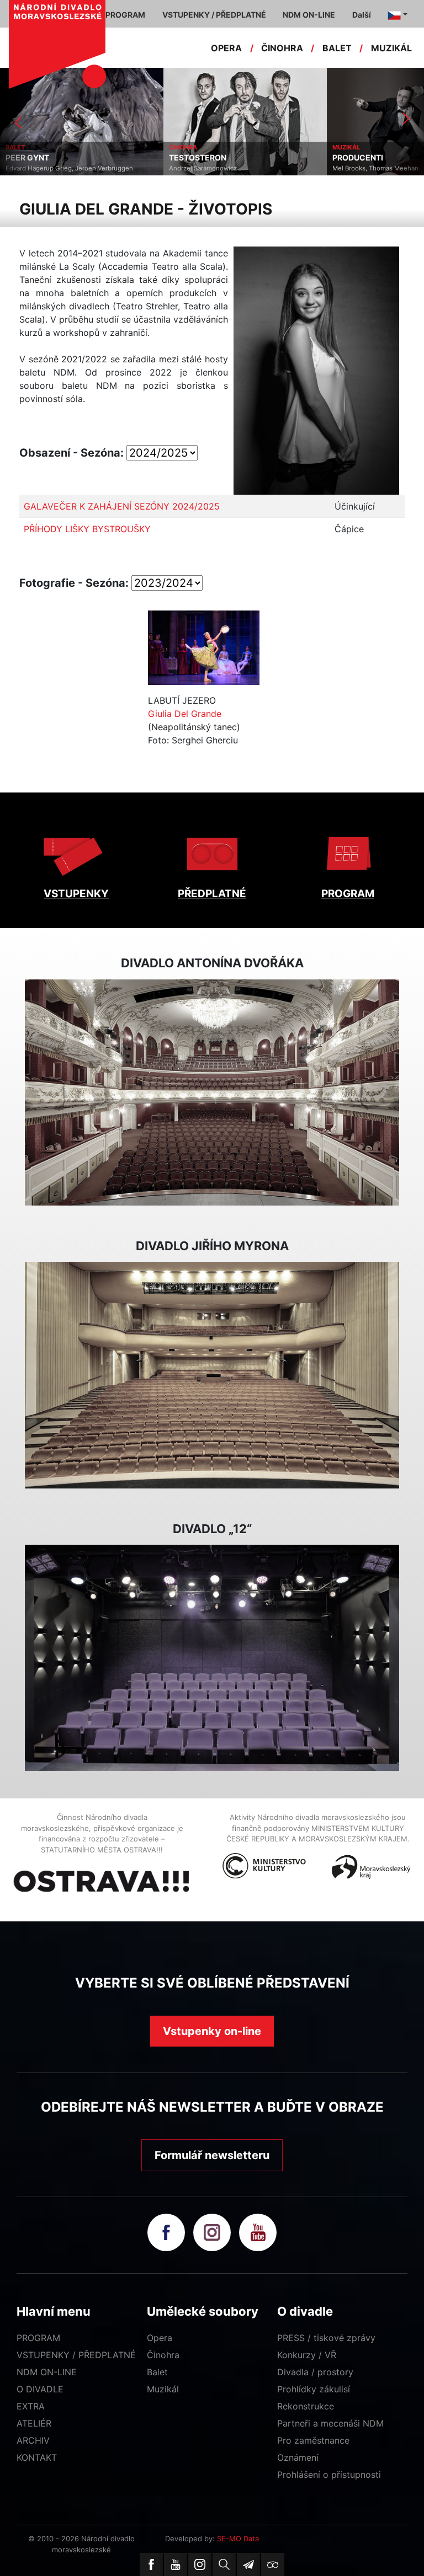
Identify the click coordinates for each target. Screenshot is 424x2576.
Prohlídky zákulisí (314, 2389)
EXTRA (31, 2406)
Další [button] (362, 15)
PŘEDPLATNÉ (212, 894)
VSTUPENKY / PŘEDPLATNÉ (76, 2355)
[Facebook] (151, 2564)
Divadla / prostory (315, 2372)
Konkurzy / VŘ (307, 2355)
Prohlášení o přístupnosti (329, 2475)
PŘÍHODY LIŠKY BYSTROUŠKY (87, 529)
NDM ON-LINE (47, 2372)
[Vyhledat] (224, 2564)
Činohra (163, 2355)
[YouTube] (176, 2564)
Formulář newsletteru (212, 2155)
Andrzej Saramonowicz (39, 168)
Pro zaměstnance (313, 2440)
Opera (160, 2338)
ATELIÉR (34, 2423)
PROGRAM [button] (125, 15)
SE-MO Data (238, 2538)
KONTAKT (37, 2457)
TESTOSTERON (34, 158)
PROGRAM (348, 894)
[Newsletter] (248, 2564)
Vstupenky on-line (212, 2031)
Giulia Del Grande (185, 714)
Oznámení (298, 2457)
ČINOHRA (282, 48)
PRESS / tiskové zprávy (326, 2338)
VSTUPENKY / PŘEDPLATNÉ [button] (214, 15)
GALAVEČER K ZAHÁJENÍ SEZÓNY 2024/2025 (122, 506)
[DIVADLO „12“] (212, 1658)
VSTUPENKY (76, 894)
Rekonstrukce (306, 2406)
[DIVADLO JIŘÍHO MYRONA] (212, 1375)
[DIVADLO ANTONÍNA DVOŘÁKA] (212, 1092)
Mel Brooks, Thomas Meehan (212, 168)
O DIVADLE (40, 2389)
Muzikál (163, 2389)
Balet (157, 2372)
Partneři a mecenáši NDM (330, 2423)
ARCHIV (33, 2440)
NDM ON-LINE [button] (309, 15)
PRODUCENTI (194, 158)
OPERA (226, 48)
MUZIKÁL (391, 48)
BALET (337, 48)
